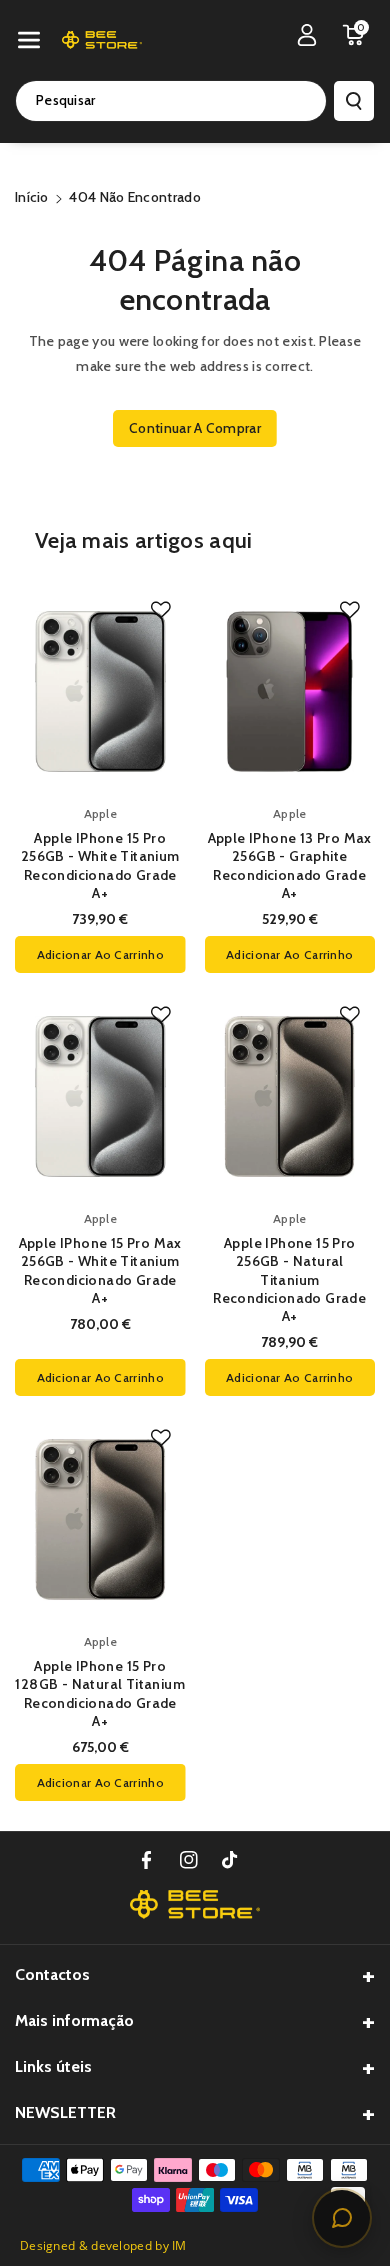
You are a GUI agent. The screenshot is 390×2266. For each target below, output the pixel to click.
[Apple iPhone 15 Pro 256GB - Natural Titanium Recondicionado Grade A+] (290, 1096)
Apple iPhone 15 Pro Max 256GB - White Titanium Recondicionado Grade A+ (100, 1270)
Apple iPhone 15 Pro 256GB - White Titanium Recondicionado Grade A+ (100, 865)
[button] (29, 40)
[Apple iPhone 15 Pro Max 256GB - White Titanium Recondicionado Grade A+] (100, 1096)
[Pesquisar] (354, 101)
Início (32, 197)
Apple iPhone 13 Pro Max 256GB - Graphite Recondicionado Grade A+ (290, 865)
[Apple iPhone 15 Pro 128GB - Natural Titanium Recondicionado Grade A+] (100, 1519)
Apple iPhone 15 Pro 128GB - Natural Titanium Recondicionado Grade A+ (100, 1693)
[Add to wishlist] (161, 610)
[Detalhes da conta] (307, 35)
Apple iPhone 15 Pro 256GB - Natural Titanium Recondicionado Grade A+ (289, 1279)
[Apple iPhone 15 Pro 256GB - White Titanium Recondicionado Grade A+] (100, 691)
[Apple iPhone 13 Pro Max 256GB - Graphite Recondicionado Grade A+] (290, 691)
